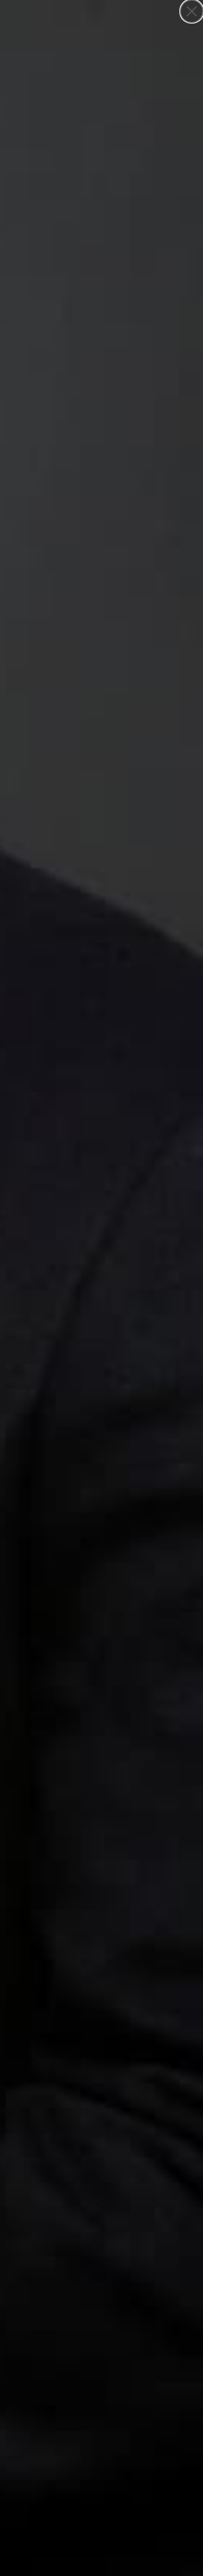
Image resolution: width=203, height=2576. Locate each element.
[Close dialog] (192, 11)
